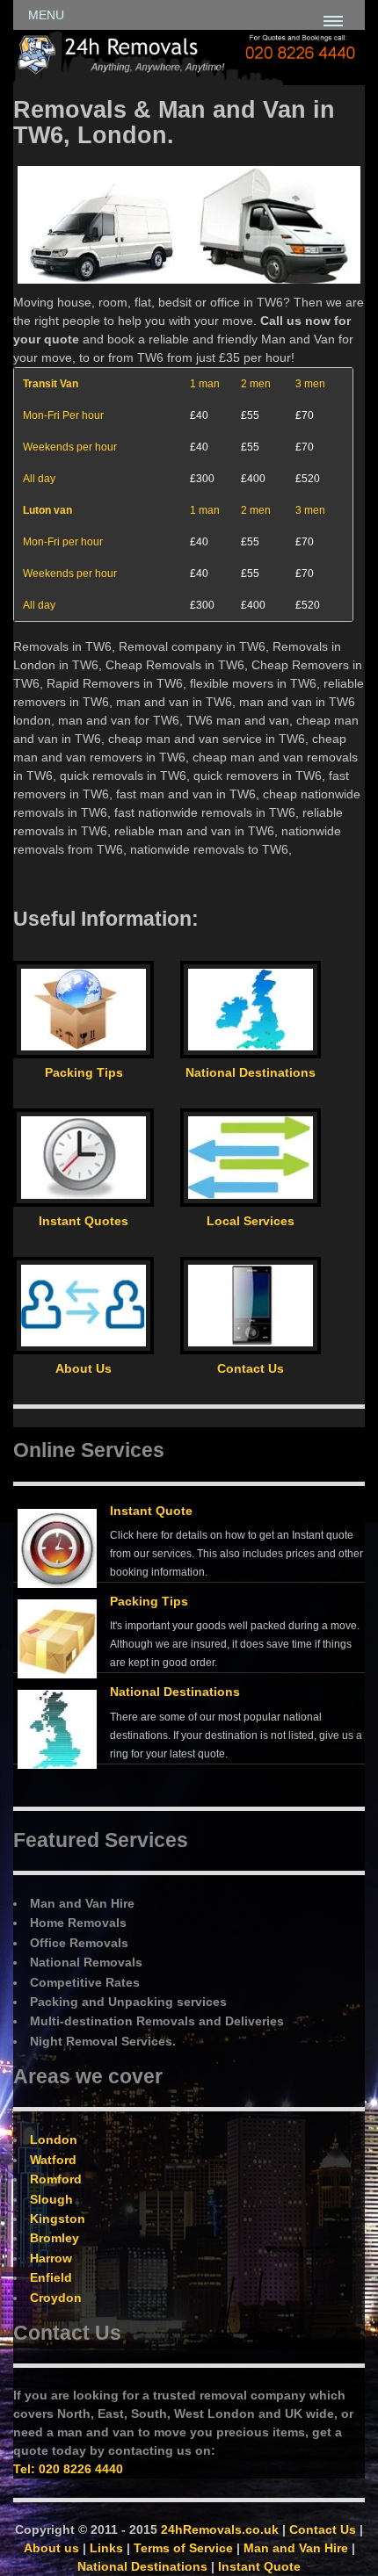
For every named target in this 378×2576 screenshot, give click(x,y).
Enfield (51, 2277)
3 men (310, 384)
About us (51, 2548)
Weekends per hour (70, 447)
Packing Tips (149, 1601)
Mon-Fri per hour (63, 542)
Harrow (51, 2258)
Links (106, 2548)
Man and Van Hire (296, 2548)
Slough (51, 2199)
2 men (256, 384)
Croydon (56, 2298)
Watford (53, 2160)
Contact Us (323, 2529)
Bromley (55, 2238)
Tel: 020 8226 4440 (68, 2469)
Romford (56, 2179)
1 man (205, 384)
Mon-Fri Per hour (63, 415)
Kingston (58, 2219)
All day (39, 479)
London (54, 2139)
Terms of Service (183, 2548)
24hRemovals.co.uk (220, 2529)
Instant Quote (151, 1511)
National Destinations (175, 1692)
